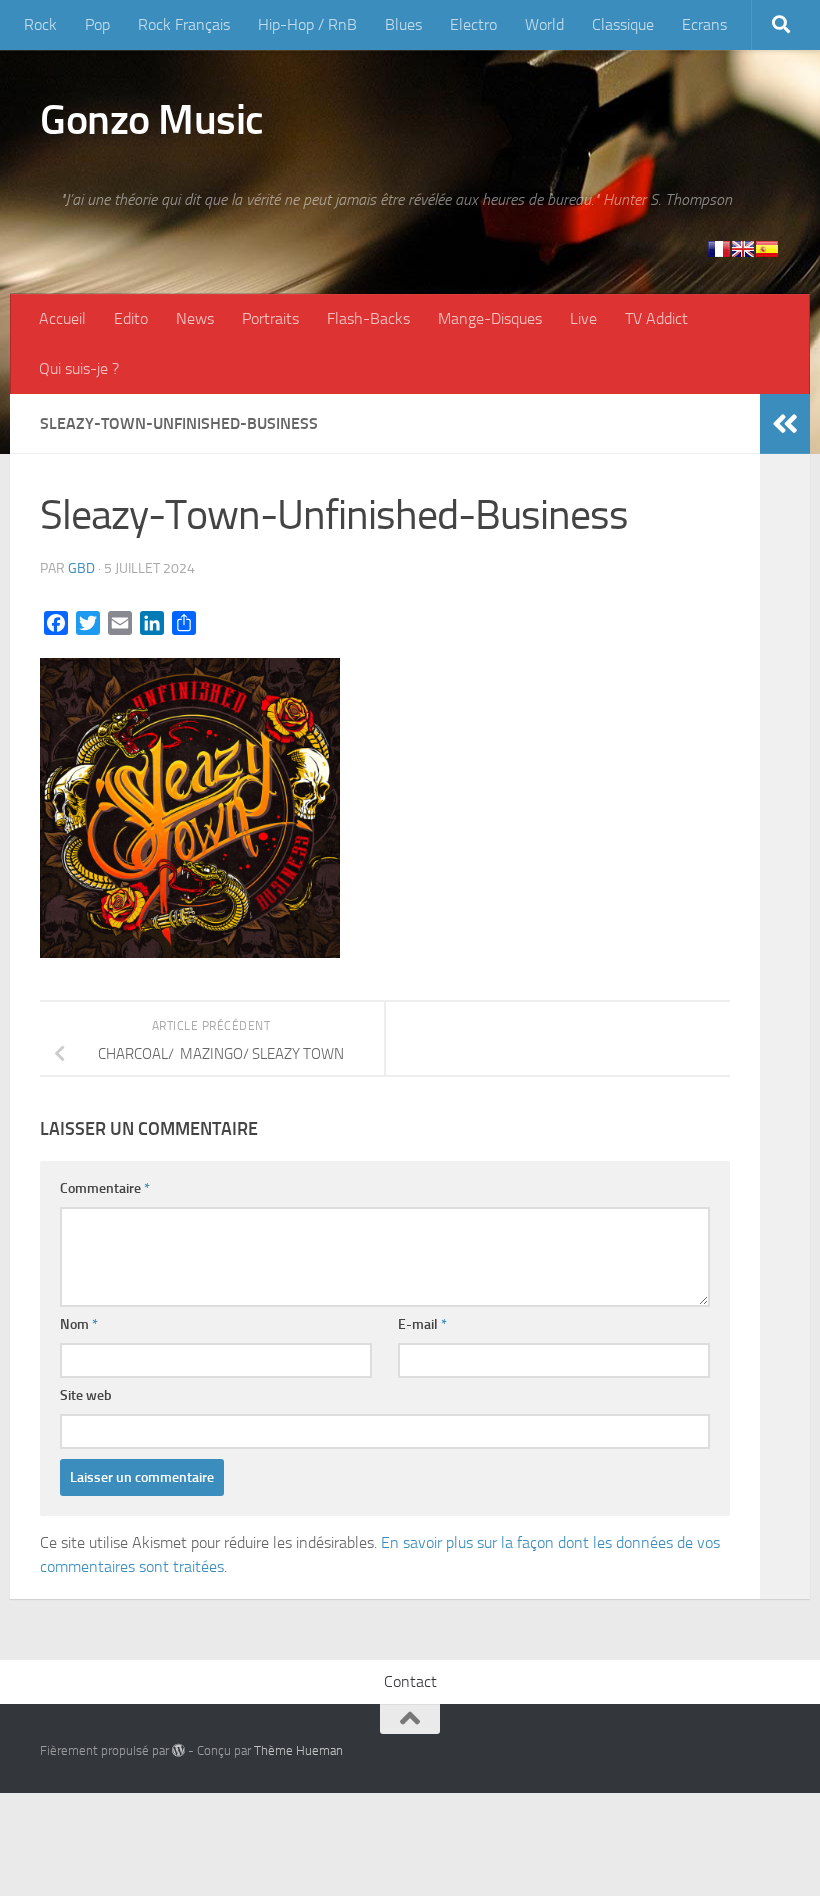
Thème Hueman (298, 1750)
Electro (473, 24)
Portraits (270, 318)
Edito (131, 318)
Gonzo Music (152, 120)
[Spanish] (767, 249)
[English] (743, 249)
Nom (79, 1324)
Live (583, 318)
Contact (410, 1681)
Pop (97, 24)
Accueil (62, 318)
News (195, 318)
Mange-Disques (490, 318)
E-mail (422, 1324)
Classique (623, 24)
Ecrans (704, 24)
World (544, 24)
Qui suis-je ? (79, 368)
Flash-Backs (368, 318)
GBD (81, 568)
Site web (86, 1395)
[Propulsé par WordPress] (178, 1750)
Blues (403, 24)
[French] (719, 249)
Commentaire (105, 1188)
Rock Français (184, 24)
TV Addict (656, 318)
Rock (40, 24)
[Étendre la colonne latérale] (785, 424)
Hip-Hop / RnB (307, 24)
